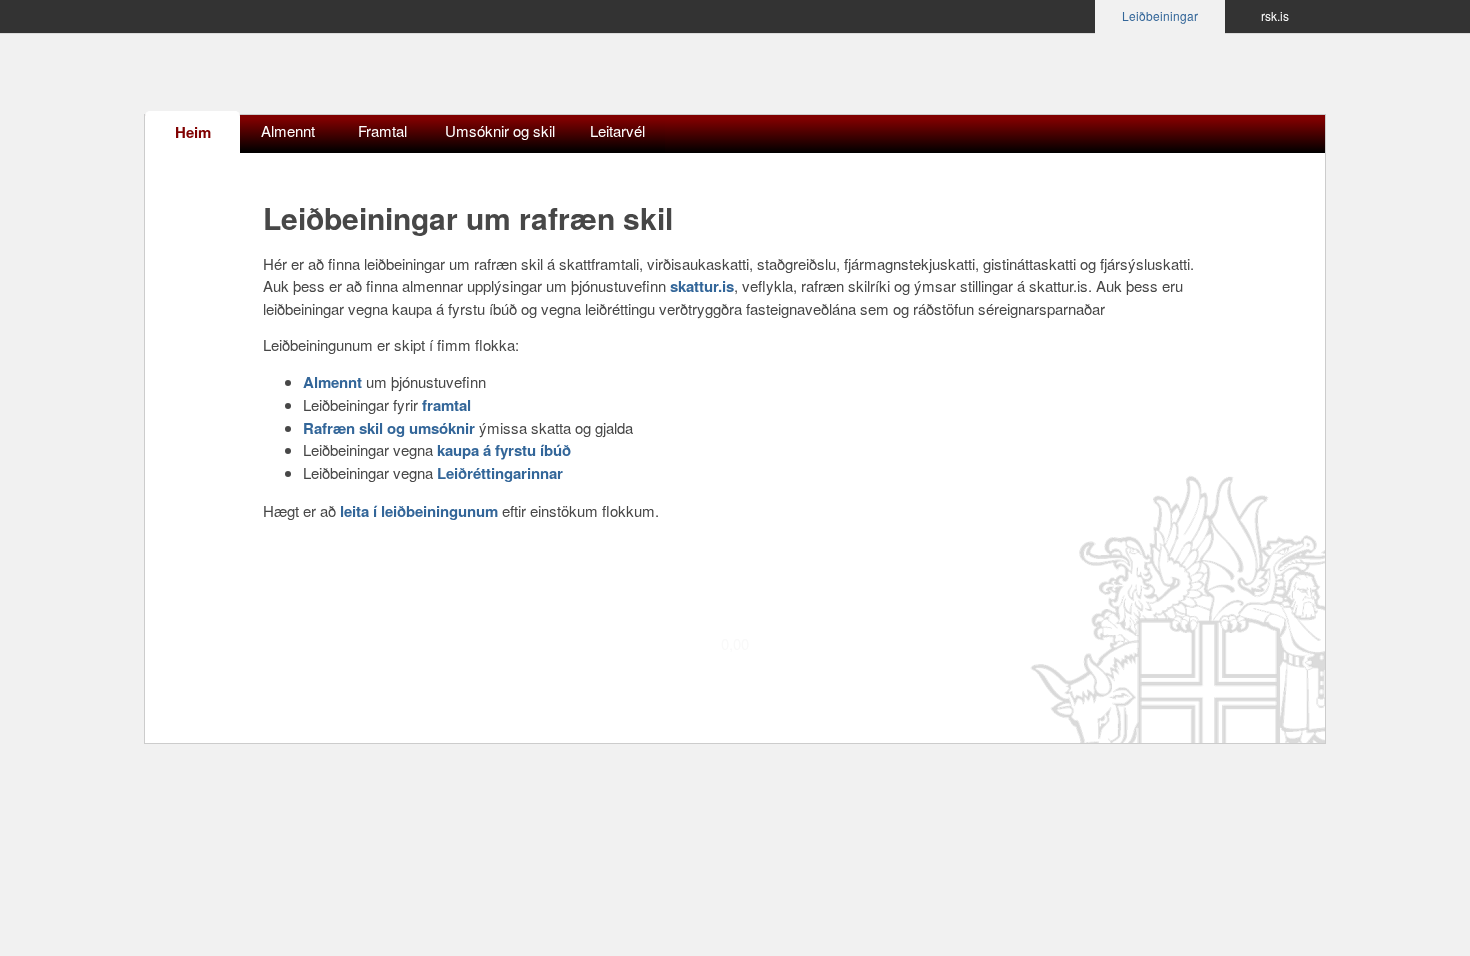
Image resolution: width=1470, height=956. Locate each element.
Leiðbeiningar (1160, 15)
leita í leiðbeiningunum (419, 511)
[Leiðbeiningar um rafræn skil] (300, 79)
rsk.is (1275, 15)
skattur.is (702, 286)
